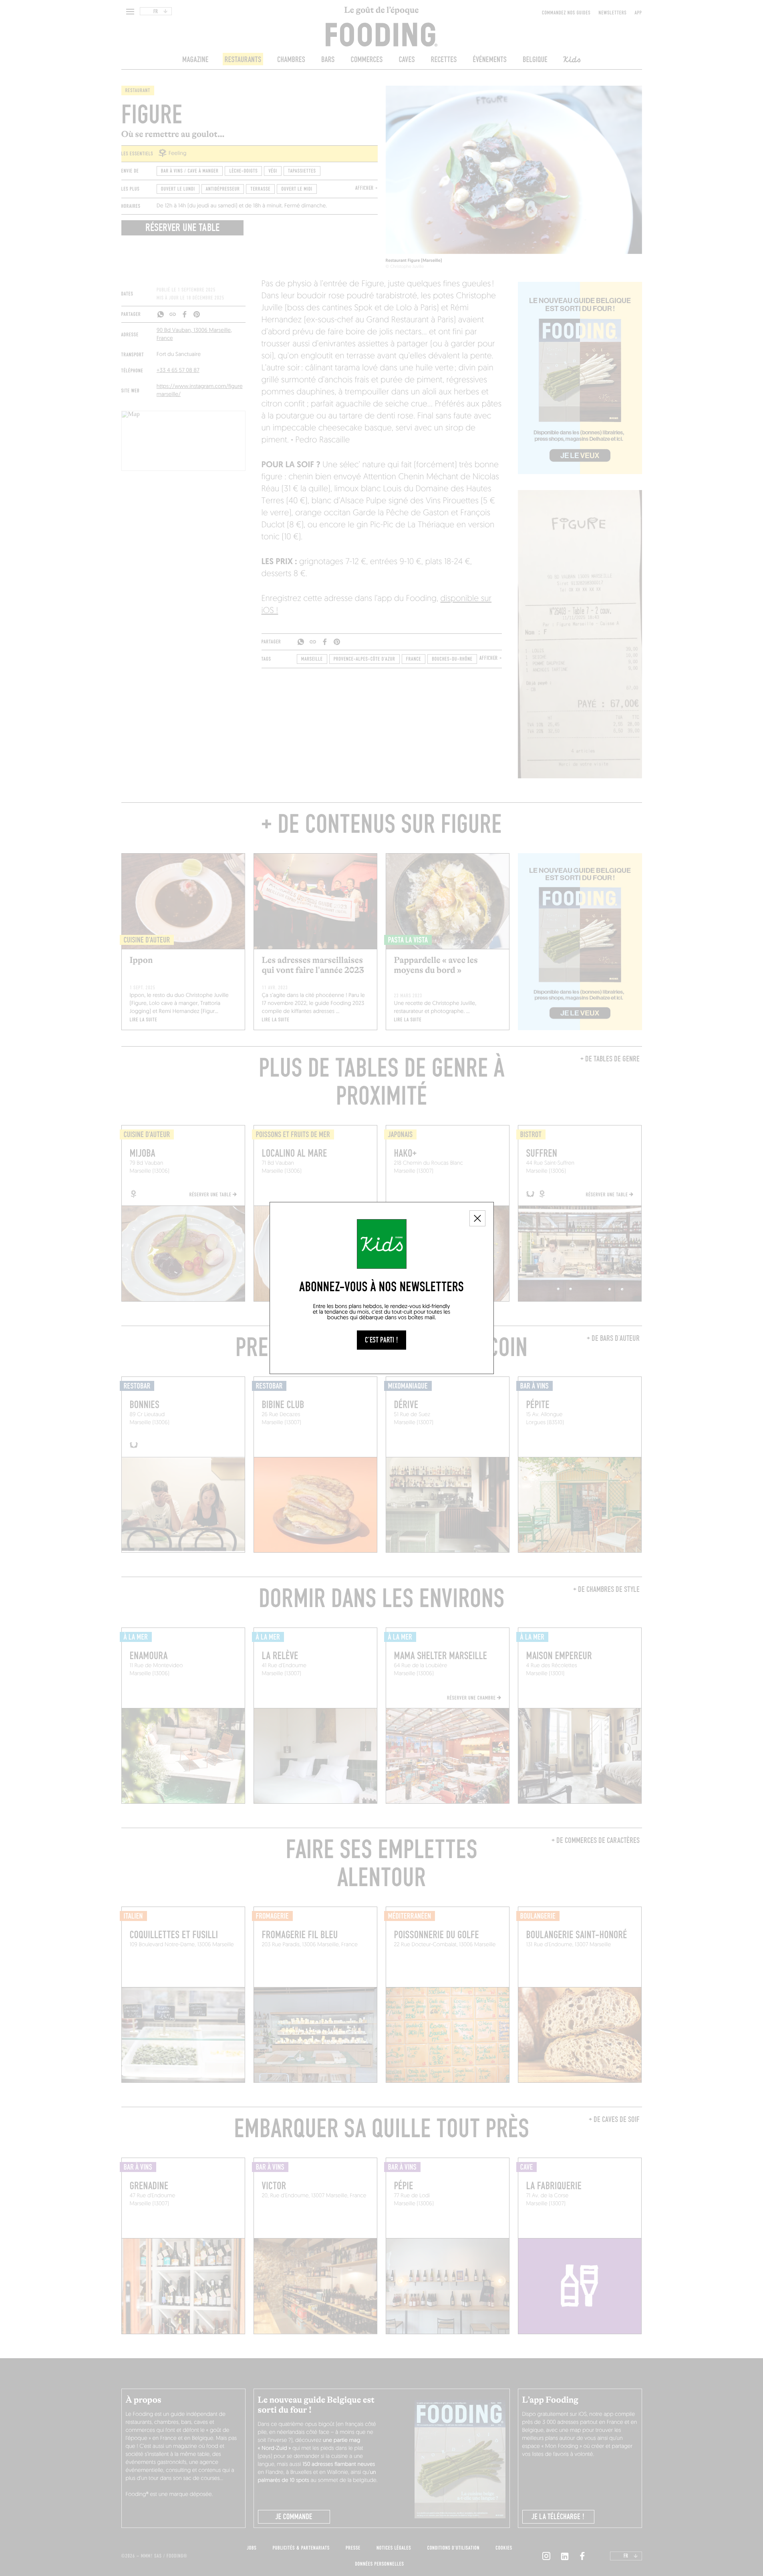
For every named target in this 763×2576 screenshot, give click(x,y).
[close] (477, 1218)
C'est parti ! (381, 1340)
